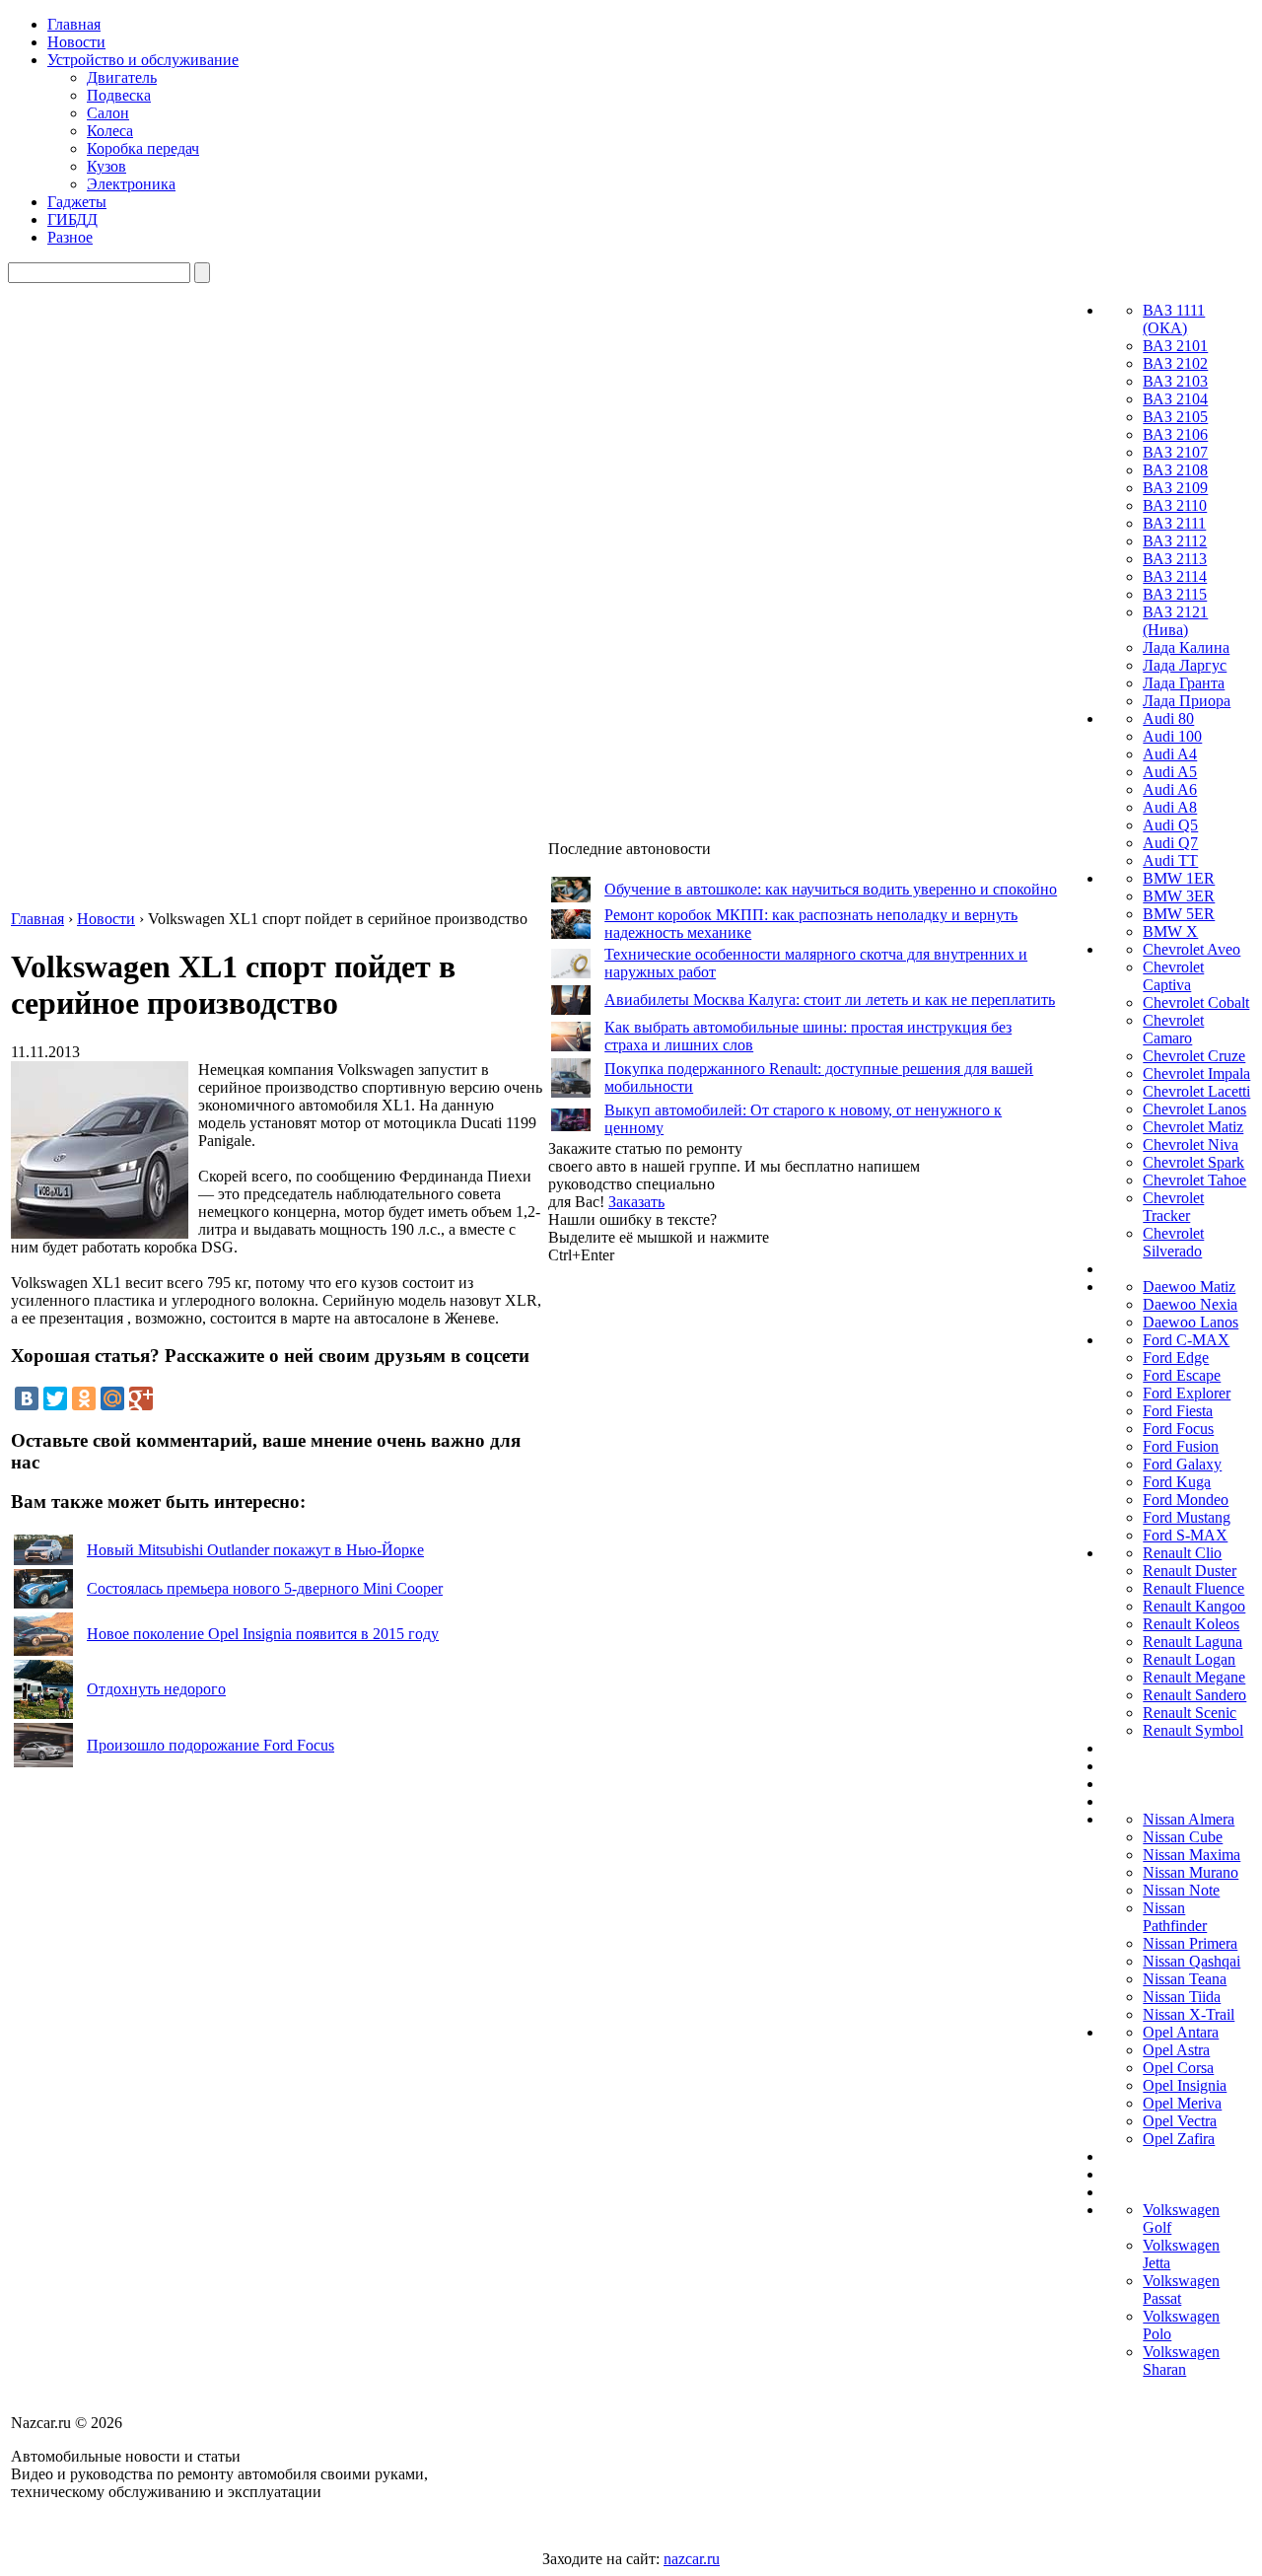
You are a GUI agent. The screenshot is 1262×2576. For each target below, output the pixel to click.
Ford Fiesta (1178, 1411)
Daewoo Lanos (1191, 1322)
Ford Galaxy (1182, 1464)
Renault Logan (1189, 1659)
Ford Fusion (1181, 1446)
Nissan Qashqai (1192, 1961)
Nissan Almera (1189, 1819)
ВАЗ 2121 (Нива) (1175, 621)
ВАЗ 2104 (1175, 399)
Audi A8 (1170, 807)
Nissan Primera (1190, 1943)
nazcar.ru (692, 2559)
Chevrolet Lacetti (1196, 1091)
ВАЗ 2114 (1175, 576)
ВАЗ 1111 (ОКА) (1174, 319)
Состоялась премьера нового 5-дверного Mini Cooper (265, 1588)
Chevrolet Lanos (1194, 1109)
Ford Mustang (1187, 1517)
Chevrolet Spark (1193, 1162)
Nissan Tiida (1182, 1997)
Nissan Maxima (1192, 1855)
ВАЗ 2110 (1175, 505)
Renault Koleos (1191, 1624)
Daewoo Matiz (1189, 1287)
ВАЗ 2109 (1175, 488)
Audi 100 (1172, 736)
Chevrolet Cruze (1194, 1056)
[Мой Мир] (112, 1398)
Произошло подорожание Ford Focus (210, 1745)
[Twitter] (55, 1398)
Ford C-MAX (1186, 1340)
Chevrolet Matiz (1193, 1127)
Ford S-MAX (1185, 1535)
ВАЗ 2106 (1175, 434)
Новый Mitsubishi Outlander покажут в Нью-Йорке (255, 1550)
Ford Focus (1178, 1429)
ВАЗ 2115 (1175, 594)
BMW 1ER (1179, 878)
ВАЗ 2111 (1174, 523)
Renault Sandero (1194, 1695)
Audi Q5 (1170, 825)
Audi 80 (1168, 718)
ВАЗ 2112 (1175, 541)
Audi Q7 (1170, 843)
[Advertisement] (696, 1560)
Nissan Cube (1183, 1837)
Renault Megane (1194, 1677)
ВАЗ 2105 (1175, 417)
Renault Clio (1182, 1553)
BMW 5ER (1179, 914)
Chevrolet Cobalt (1196, 1002)
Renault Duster (1190, 1571)
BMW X (1170, 931)
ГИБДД (72, 219)
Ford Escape (1182, 1375)
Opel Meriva (1182, 2103)
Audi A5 (1170, 772)
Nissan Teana (1185, 1979)
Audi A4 (1170, 754)
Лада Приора (1187, 701)
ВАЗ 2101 (1175, 346)
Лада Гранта (1184, 683)
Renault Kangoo (1194, 1606)
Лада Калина (1186, 647)
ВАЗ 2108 (1175, 470)
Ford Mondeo (1186, 1500)
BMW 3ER (1179, 896)
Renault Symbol (1193, 1730)
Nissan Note (1181, 1890)
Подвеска (119, 95)
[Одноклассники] (84, 1398)
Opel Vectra (1180, 2121)
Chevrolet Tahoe (1194, 1180)
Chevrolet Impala (1196, 1073)
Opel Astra (1176, 2050)
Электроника (131, 184)
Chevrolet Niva (1191, 1145)
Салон (108, 113)
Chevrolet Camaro (1173, 1029)
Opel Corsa (1178, 2068)
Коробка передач (143, 148)
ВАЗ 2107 (1175, 452)
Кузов (106, 166)
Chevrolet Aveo (1192, 949)
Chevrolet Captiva (1173, 976)
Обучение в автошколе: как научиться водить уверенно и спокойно (831, 889)
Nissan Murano (1191, 1872)
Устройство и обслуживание (143, 60)
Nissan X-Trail (1189, 2014)
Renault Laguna (1192, 1642)
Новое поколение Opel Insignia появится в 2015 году (263, 1634)
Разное (70, 237)
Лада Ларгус (1185, 665)
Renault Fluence (1193, 1588)
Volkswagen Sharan (1181, 2361)
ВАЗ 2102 (1175, 363)
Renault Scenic (1190, 1713)
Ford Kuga (1177, 1482)
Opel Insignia (1185, 2085)
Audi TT (1170, 860)
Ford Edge (1176, 1358)
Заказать (636, 1202)
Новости (76, 42)
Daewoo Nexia (1190, 1304)
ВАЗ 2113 (1175, 559)
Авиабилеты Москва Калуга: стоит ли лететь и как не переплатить (830, 1000)
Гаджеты (77, 202)
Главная (74, 24)
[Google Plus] (141, 1398)
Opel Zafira (1179, 2139)
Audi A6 (1170, 789)
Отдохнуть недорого (156, 1689)
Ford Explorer (1187, 1393)
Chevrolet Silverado (1173, 1242)
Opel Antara (1181, 2032)
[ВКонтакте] (27, 1398)
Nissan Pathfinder (1175, 1917)
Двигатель (122, 77)
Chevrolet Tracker (1173, 1207)
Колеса (110, 131)
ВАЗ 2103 (1175, 381)
